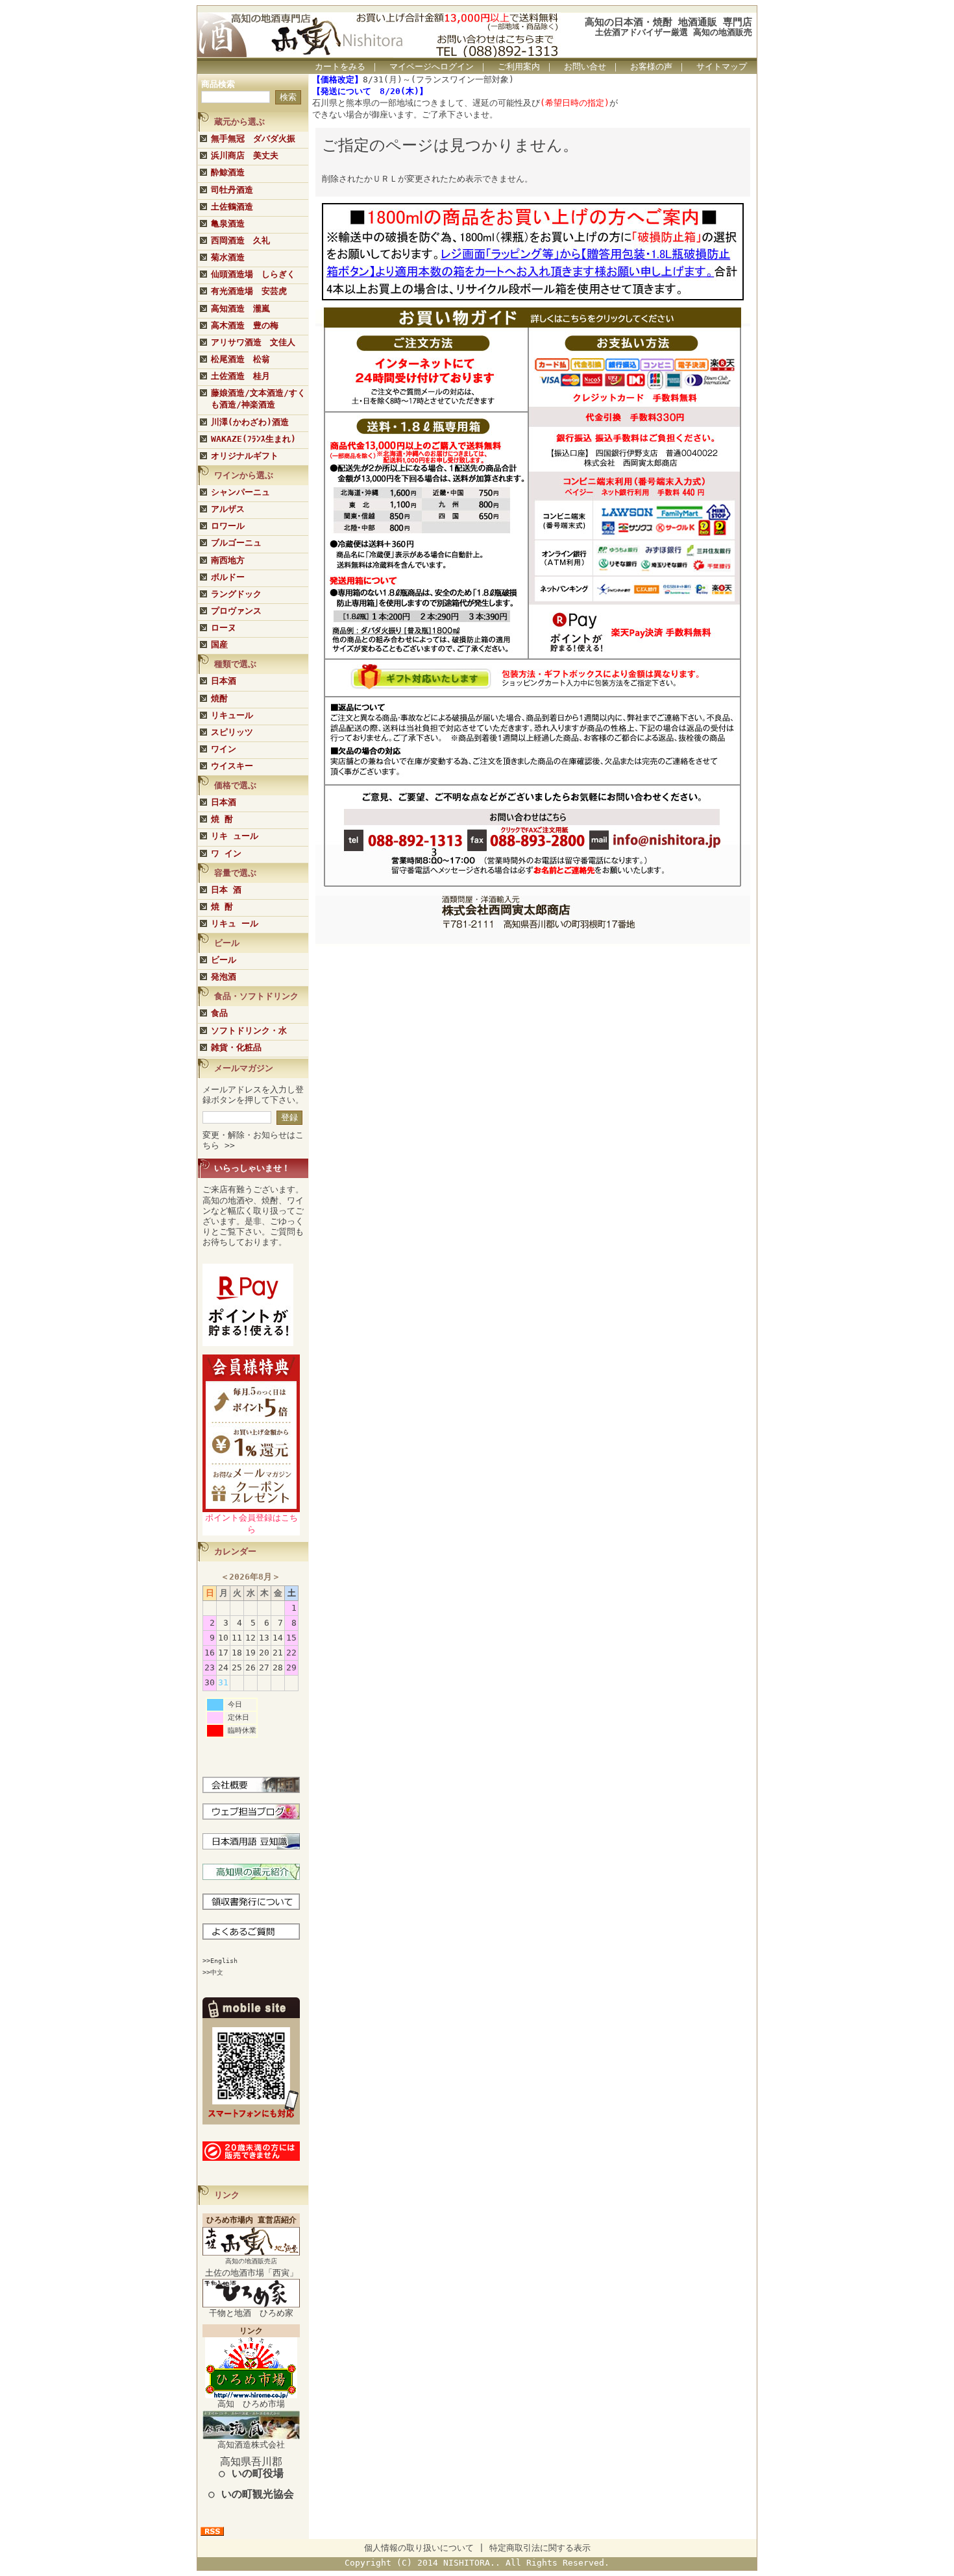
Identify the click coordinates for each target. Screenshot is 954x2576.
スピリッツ (232, 732)
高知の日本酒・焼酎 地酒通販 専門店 (668, 22)
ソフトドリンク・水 (249, 1030)
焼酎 (219, 698)
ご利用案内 (519, 66)
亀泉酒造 (228, 223)
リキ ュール (235, 836)
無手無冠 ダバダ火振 (253, 138)
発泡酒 (224, 977)
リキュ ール (235, 923)
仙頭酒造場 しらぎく (253, 274)
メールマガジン (244, 1068)
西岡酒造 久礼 (240, 240)
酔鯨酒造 (228, 172)
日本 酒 (226, 890)
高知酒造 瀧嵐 (240, 308)
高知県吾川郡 (251, 2467)
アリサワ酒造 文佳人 (253, 342)
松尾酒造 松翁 (240, 359)
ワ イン (226, 853)
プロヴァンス (236, 611)
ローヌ (224, 628)
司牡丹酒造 (232, 190)
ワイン (224, 749)
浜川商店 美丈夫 (245, 155)
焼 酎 (222, 819)
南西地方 (228, 560)
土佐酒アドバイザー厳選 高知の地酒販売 (674, 32)
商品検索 (218, 84)
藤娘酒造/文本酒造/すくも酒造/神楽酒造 (258, 399)
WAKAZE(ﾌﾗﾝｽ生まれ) (253, 439)
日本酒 (224, 681)
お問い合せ (585, 66)
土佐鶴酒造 (232, 207)
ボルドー (228, 577)
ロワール (228, 526)
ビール (224, 960)
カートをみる (340, 66)
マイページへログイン (432, 66)
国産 (219, 644)
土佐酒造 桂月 (240, 376)
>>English (220, 1961)
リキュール (232, 715)
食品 (219, 1013)
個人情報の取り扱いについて (419, 2548)
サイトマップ (722, 66)
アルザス (228, 509)
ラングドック (236, 594)
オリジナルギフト (245, 456)
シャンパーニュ (240, 492)
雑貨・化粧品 (236, 1047)
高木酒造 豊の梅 (245, 325)
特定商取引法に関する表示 (540, 2548)
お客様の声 (651, 66)
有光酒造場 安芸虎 (249, 291)
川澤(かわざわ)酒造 (250, 422)
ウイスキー (232, 766)
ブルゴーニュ (236, 543)
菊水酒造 (228, 257)
